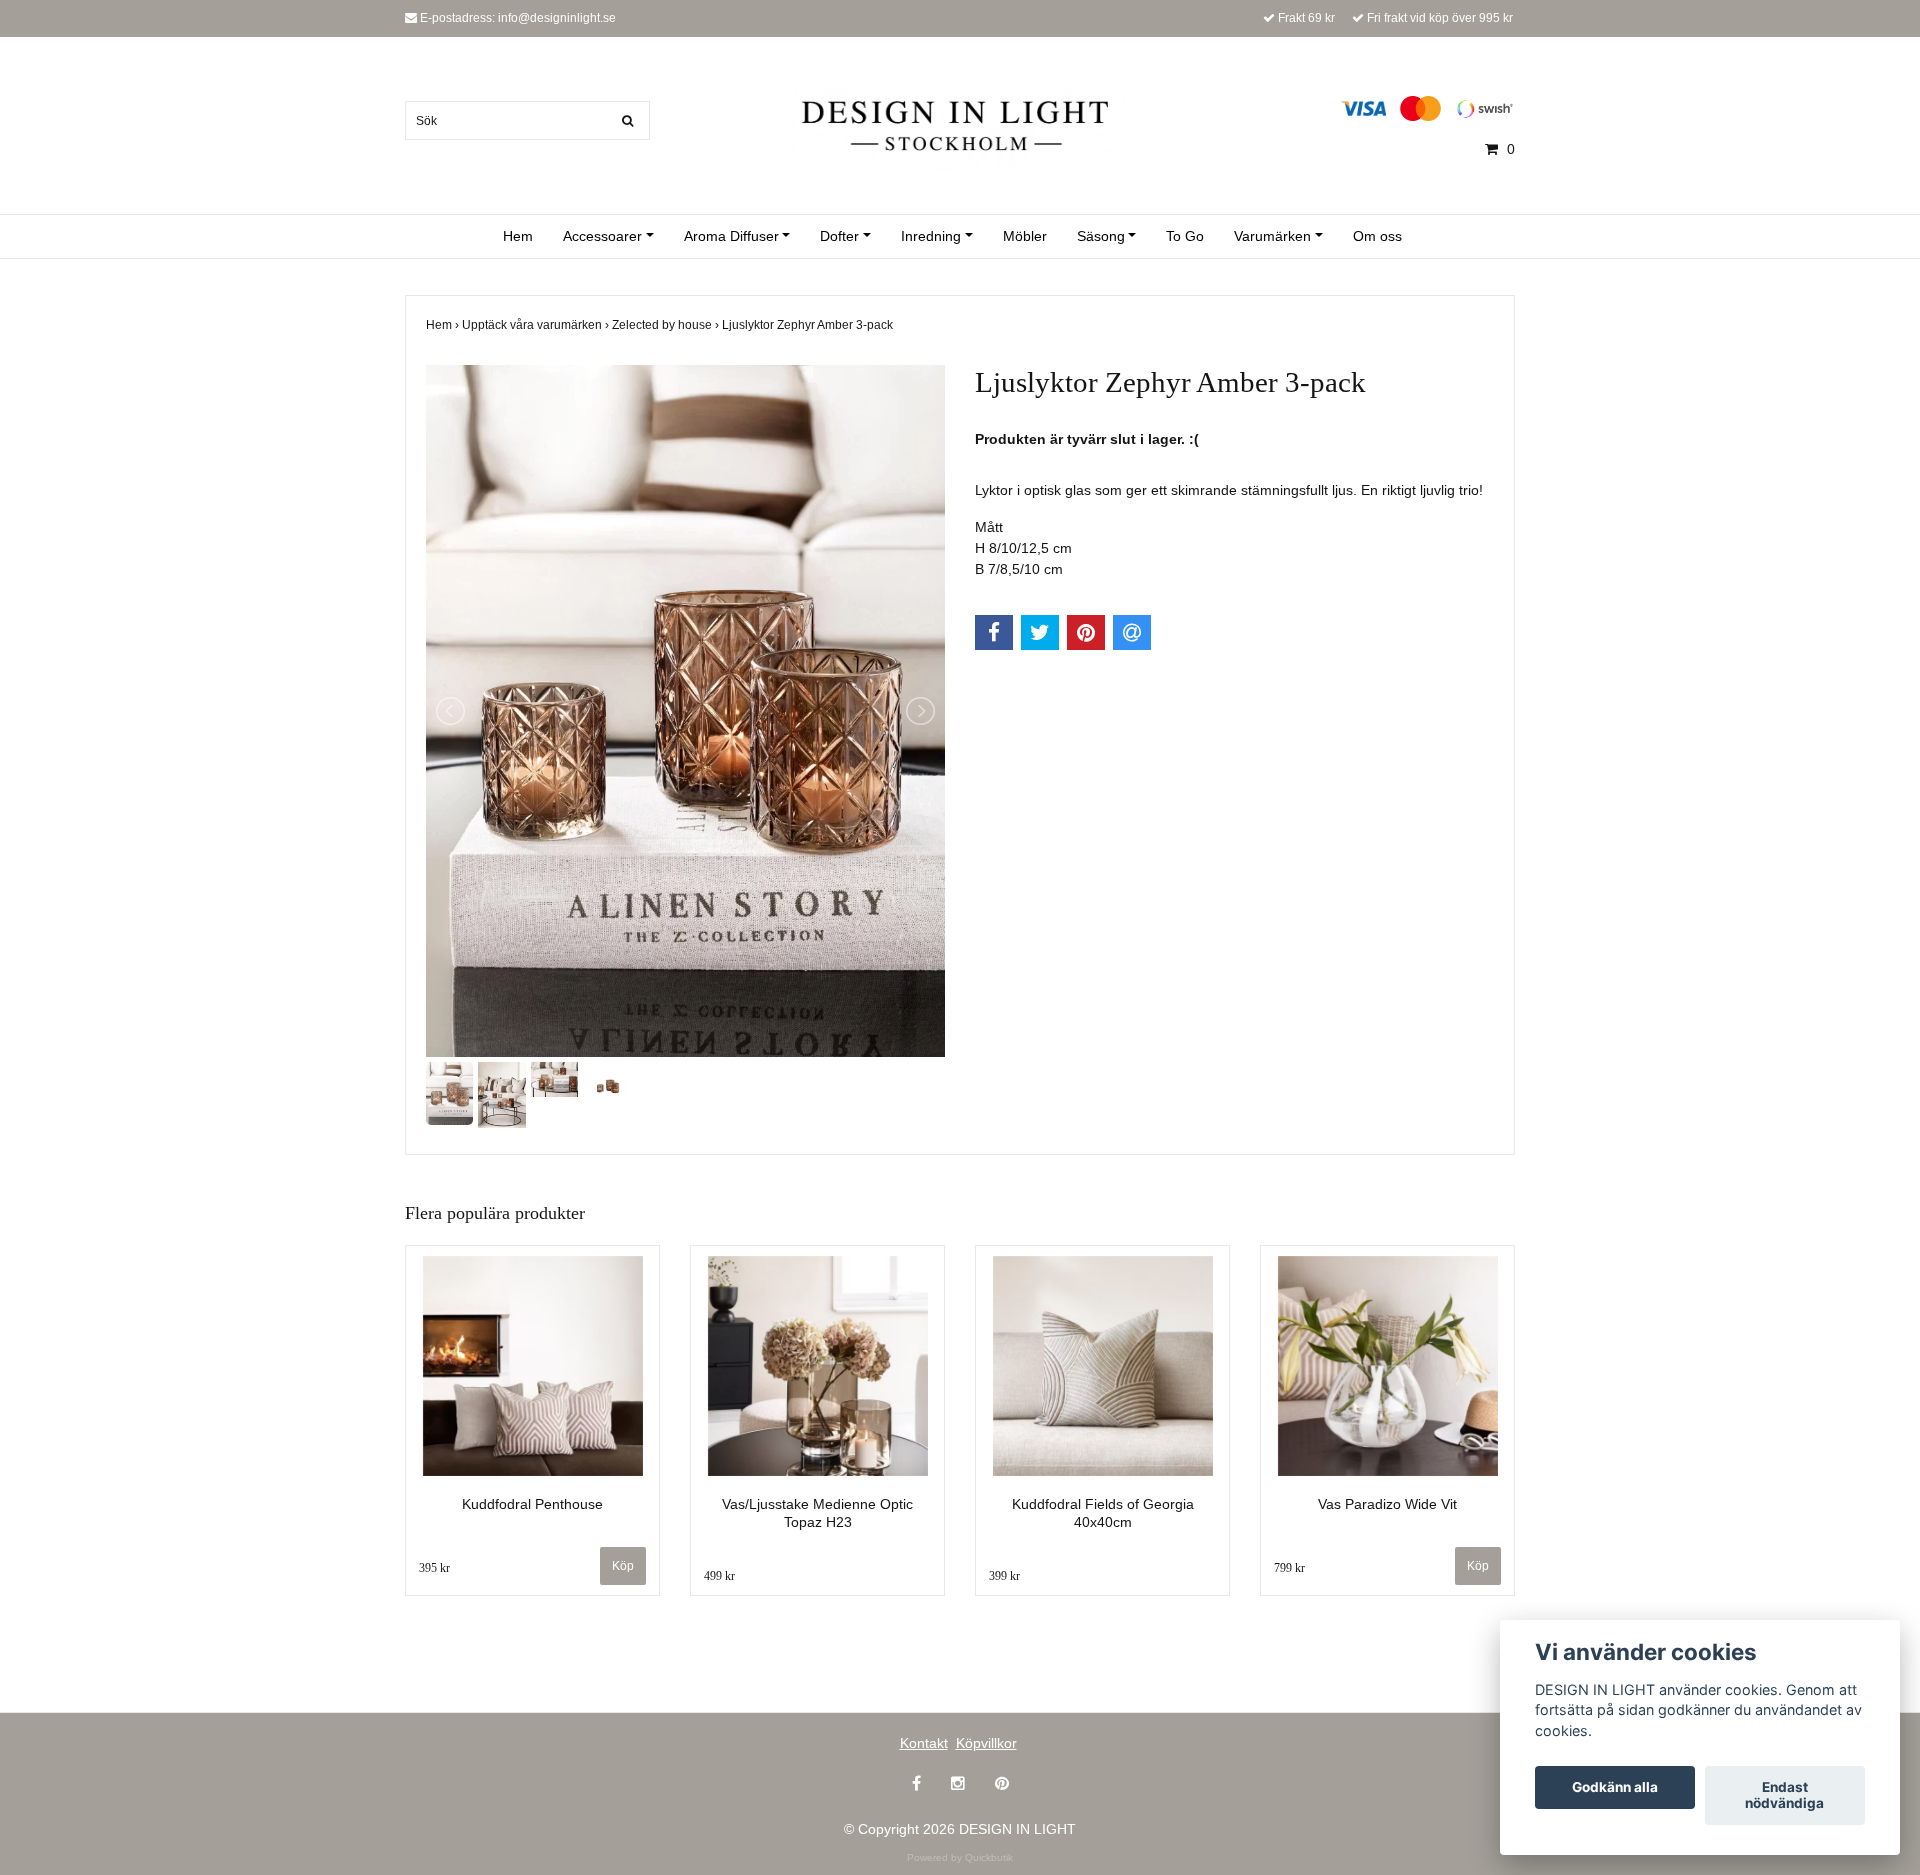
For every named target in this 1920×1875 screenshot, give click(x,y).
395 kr (434, 1568)
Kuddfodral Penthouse (532, 1504)
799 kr (1289, 1568)
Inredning (931, 236)
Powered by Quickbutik (960, 1857)
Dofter (839, 236)
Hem (518, 236)
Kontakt (924, 1743)
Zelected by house (667, 325)
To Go (1185, 236)
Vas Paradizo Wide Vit (1387, 1504)
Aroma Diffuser (731, 236)
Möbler (1025, 236)
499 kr (719, 1576)
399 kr (1004, 1576)
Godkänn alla (1615, 1788)
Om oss (1377, 236)
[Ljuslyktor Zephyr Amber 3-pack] (685, 711)
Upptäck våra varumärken (537, 325)
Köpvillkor (986, 1743)
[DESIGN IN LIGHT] (960, 127)
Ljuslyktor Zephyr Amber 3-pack (809, 325)
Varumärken (1272, 236)
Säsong (1101, 236)
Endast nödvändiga (1784, 1796)
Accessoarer (602, 236)
